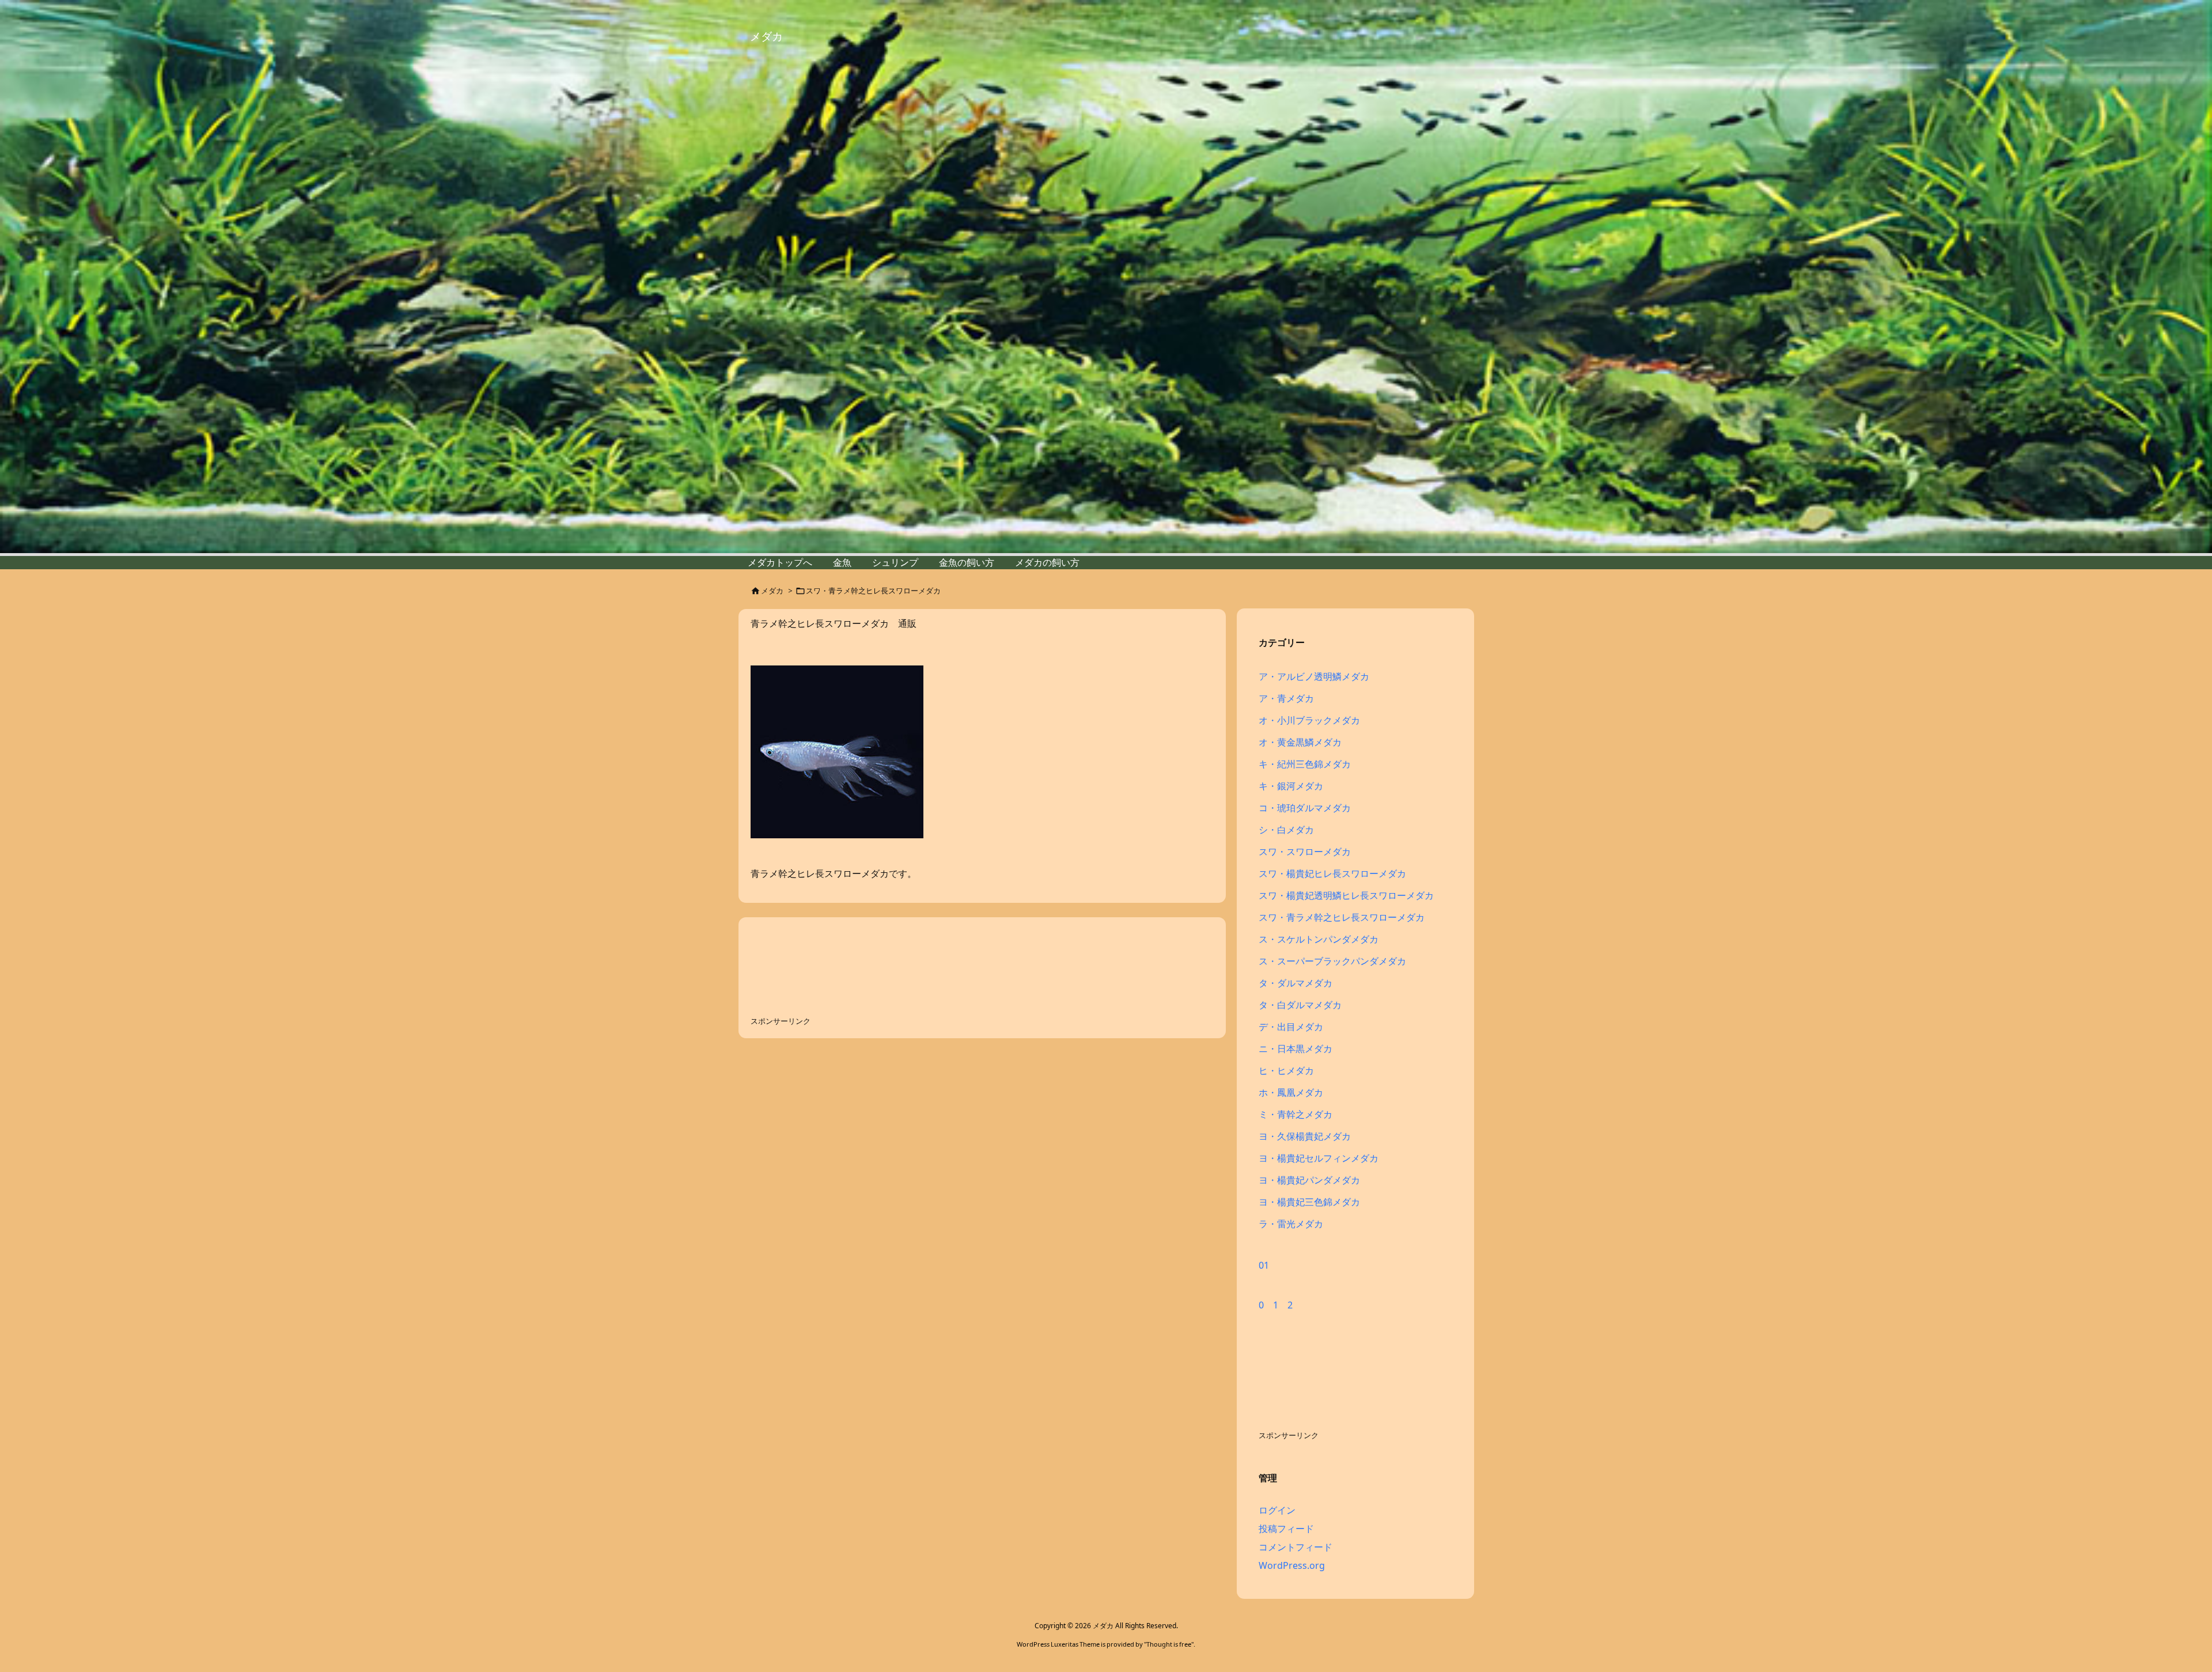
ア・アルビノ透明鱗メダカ (1314, 676)
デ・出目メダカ (1291, 1027)
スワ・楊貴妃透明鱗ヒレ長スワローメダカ (1346, 895)
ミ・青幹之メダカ (1296, 1114)
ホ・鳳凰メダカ (1291, 1092)
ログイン (1277, 1510)
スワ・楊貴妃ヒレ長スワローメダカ (1332, 873)
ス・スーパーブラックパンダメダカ (1332, 961)
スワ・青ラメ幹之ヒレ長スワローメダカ (1342, 917)
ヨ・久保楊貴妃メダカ (1305, 1136)
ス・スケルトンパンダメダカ (1319, 939)
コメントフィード (1296, 1547)
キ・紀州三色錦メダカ (1305, 764)
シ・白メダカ (1286, 830)
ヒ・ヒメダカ (1286, 1070)
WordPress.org (1292, 1565)
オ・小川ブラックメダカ (1309, 720)
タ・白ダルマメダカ (1300, 1005)
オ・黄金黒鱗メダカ (1300, 742)
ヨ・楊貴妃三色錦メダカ (1309, 1202)
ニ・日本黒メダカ (1296, 1049)
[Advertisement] (843, 968)
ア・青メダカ (1286, 698)
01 (1264, 1265)
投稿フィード (1286, 1529)
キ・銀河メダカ (1291, 786)
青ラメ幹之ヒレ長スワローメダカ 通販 (834, 623)
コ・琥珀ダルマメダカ (1305, 808)
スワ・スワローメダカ (1305, 852)
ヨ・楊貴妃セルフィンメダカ (1319, 1158)
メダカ (772, 591)
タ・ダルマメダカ (1296, 983)
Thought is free (1169, 1644)
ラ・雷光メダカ (1291, 1224)
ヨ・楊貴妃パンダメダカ (1309, 1180)
